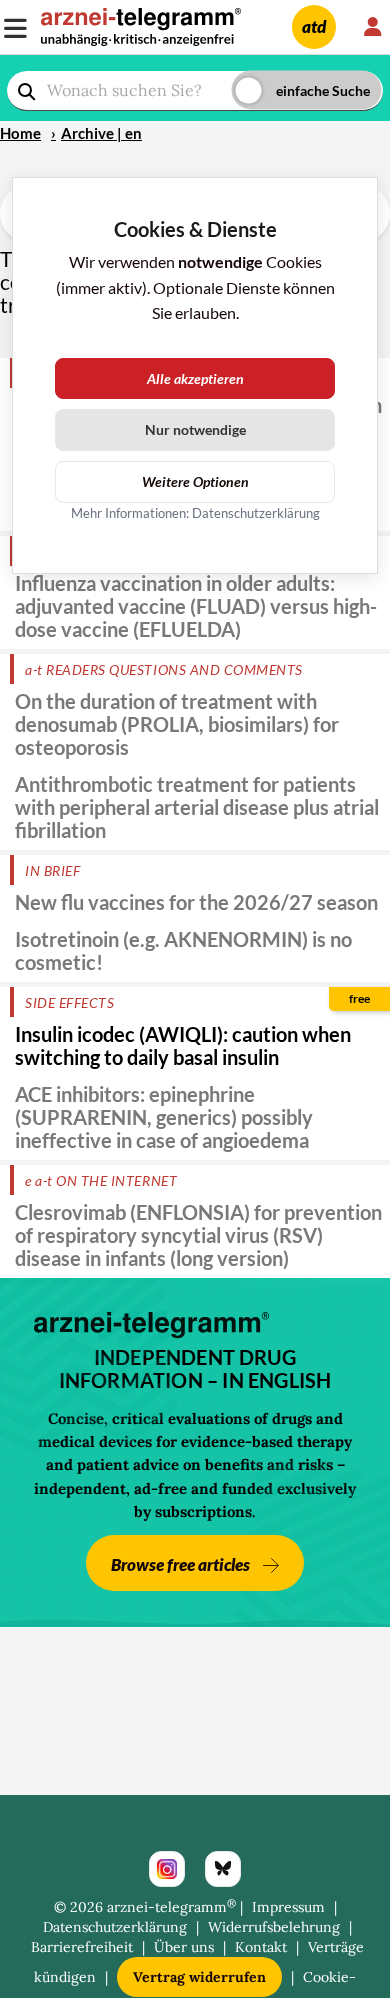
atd (314, 26)
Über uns (184, 1947)
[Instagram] (167, 1869)
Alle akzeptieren (195, 378)
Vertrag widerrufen (199, 1977)
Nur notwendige (195, 429)
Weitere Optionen (195, 481)
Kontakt (261, 1947)
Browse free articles (182, 1564)
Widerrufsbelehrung (274, 1927)
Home (20, 133)
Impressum (288, 1907)
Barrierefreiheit (82, 1947)
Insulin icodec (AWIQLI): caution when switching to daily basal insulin (183, 1045)
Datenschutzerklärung (115, 1927)
